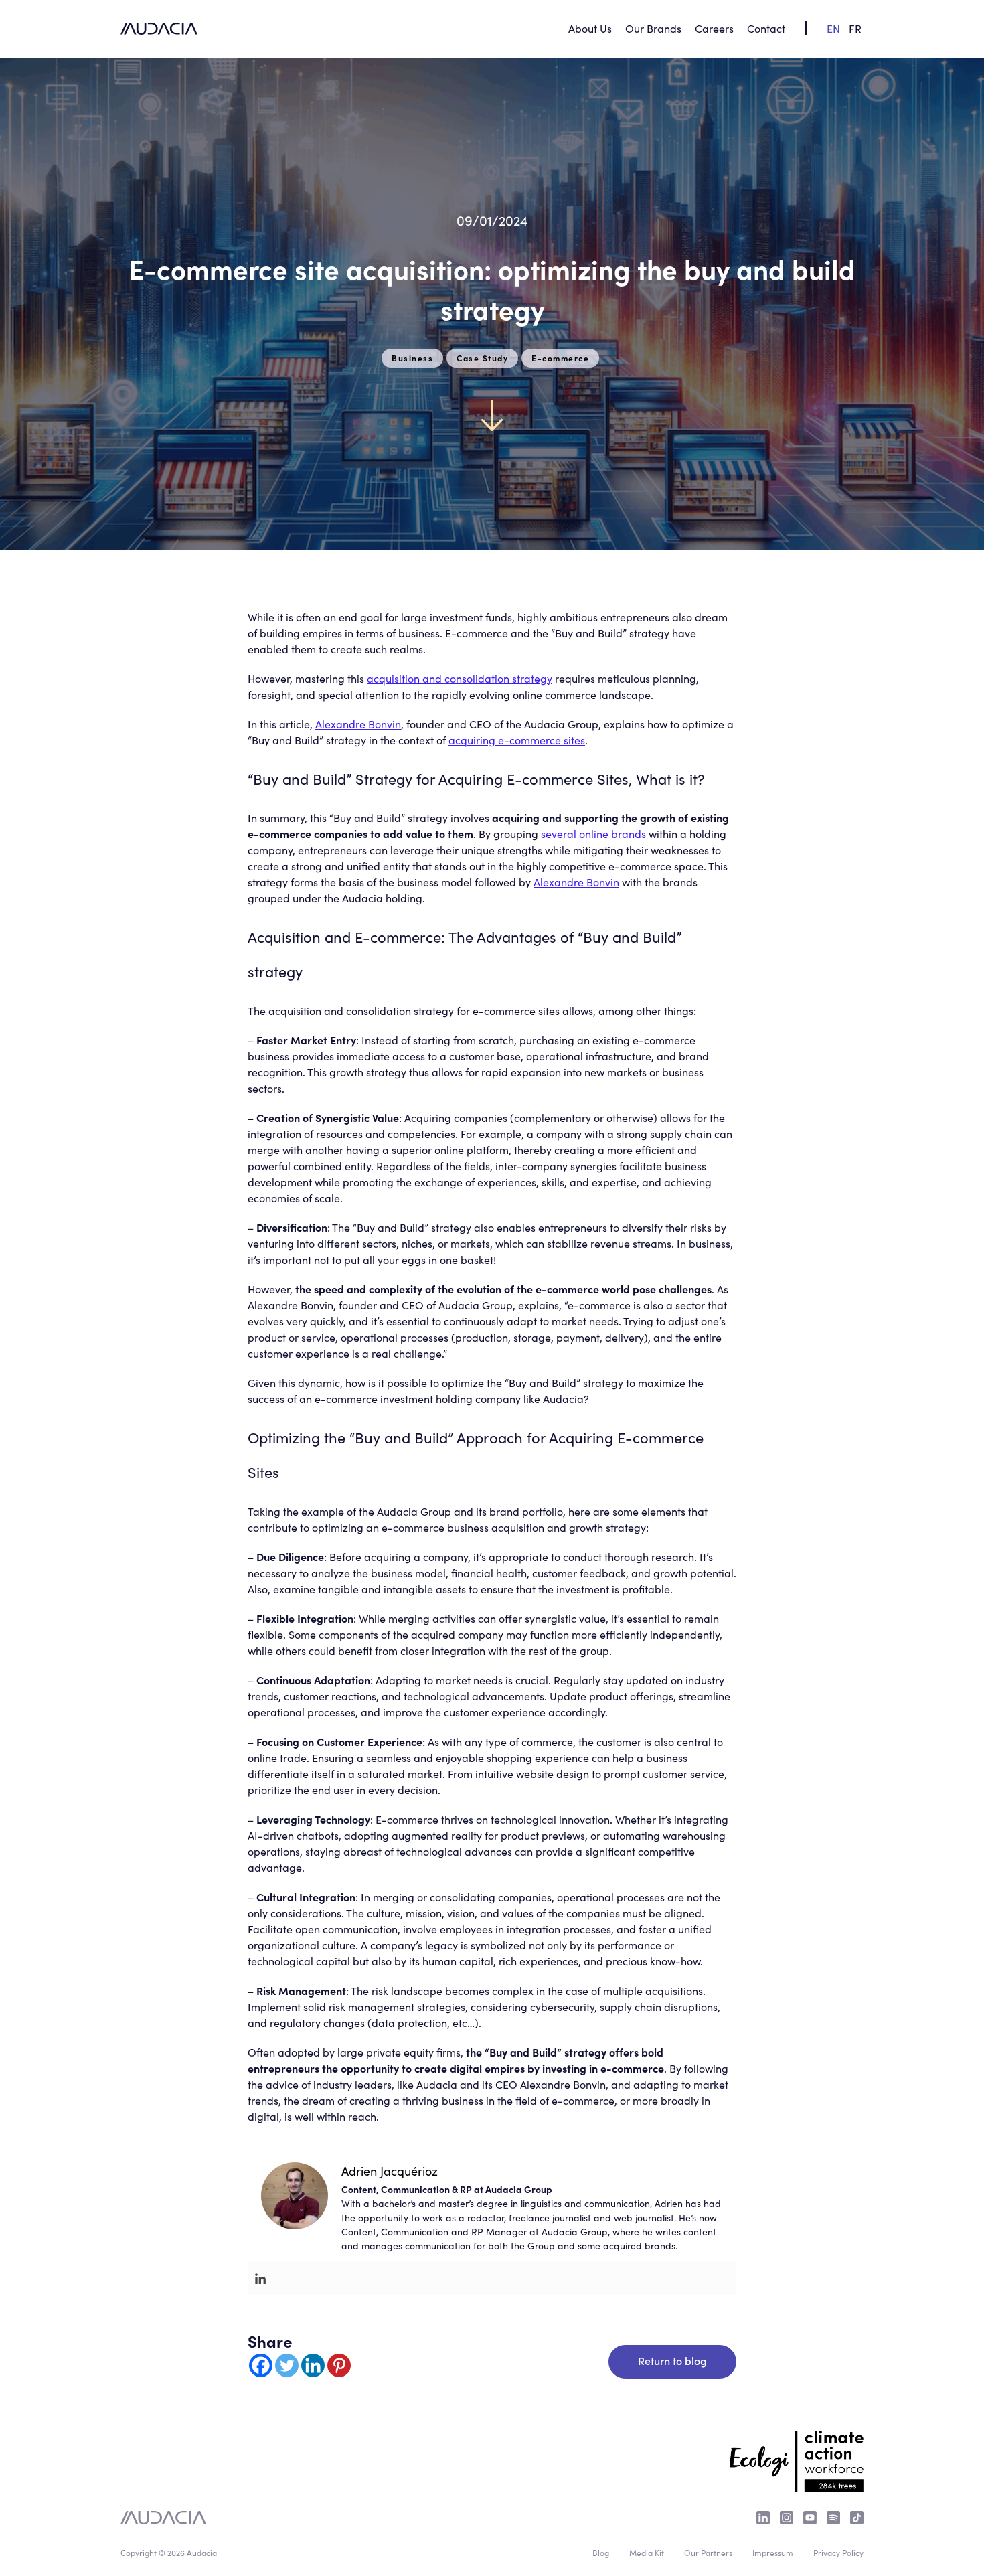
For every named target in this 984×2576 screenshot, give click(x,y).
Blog (601, 2552)
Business (412, 358)
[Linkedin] (260, 2278)
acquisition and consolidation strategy (460, 678)
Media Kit (647, 2552)
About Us (590, 28)
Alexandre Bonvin (358, 724)
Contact (766, 28)
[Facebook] (261, 2365)
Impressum (773, 2552)
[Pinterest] (339, 2365)
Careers (714, 28)
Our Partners (708, 2552)
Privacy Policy (838, 2552)
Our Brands (653, 28)
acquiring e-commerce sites (517, 740)
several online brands (593, 833)
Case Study (482, 358)
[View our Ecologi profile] (797, 2453)
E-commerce (560, 358)
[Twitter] (287, 2365)
